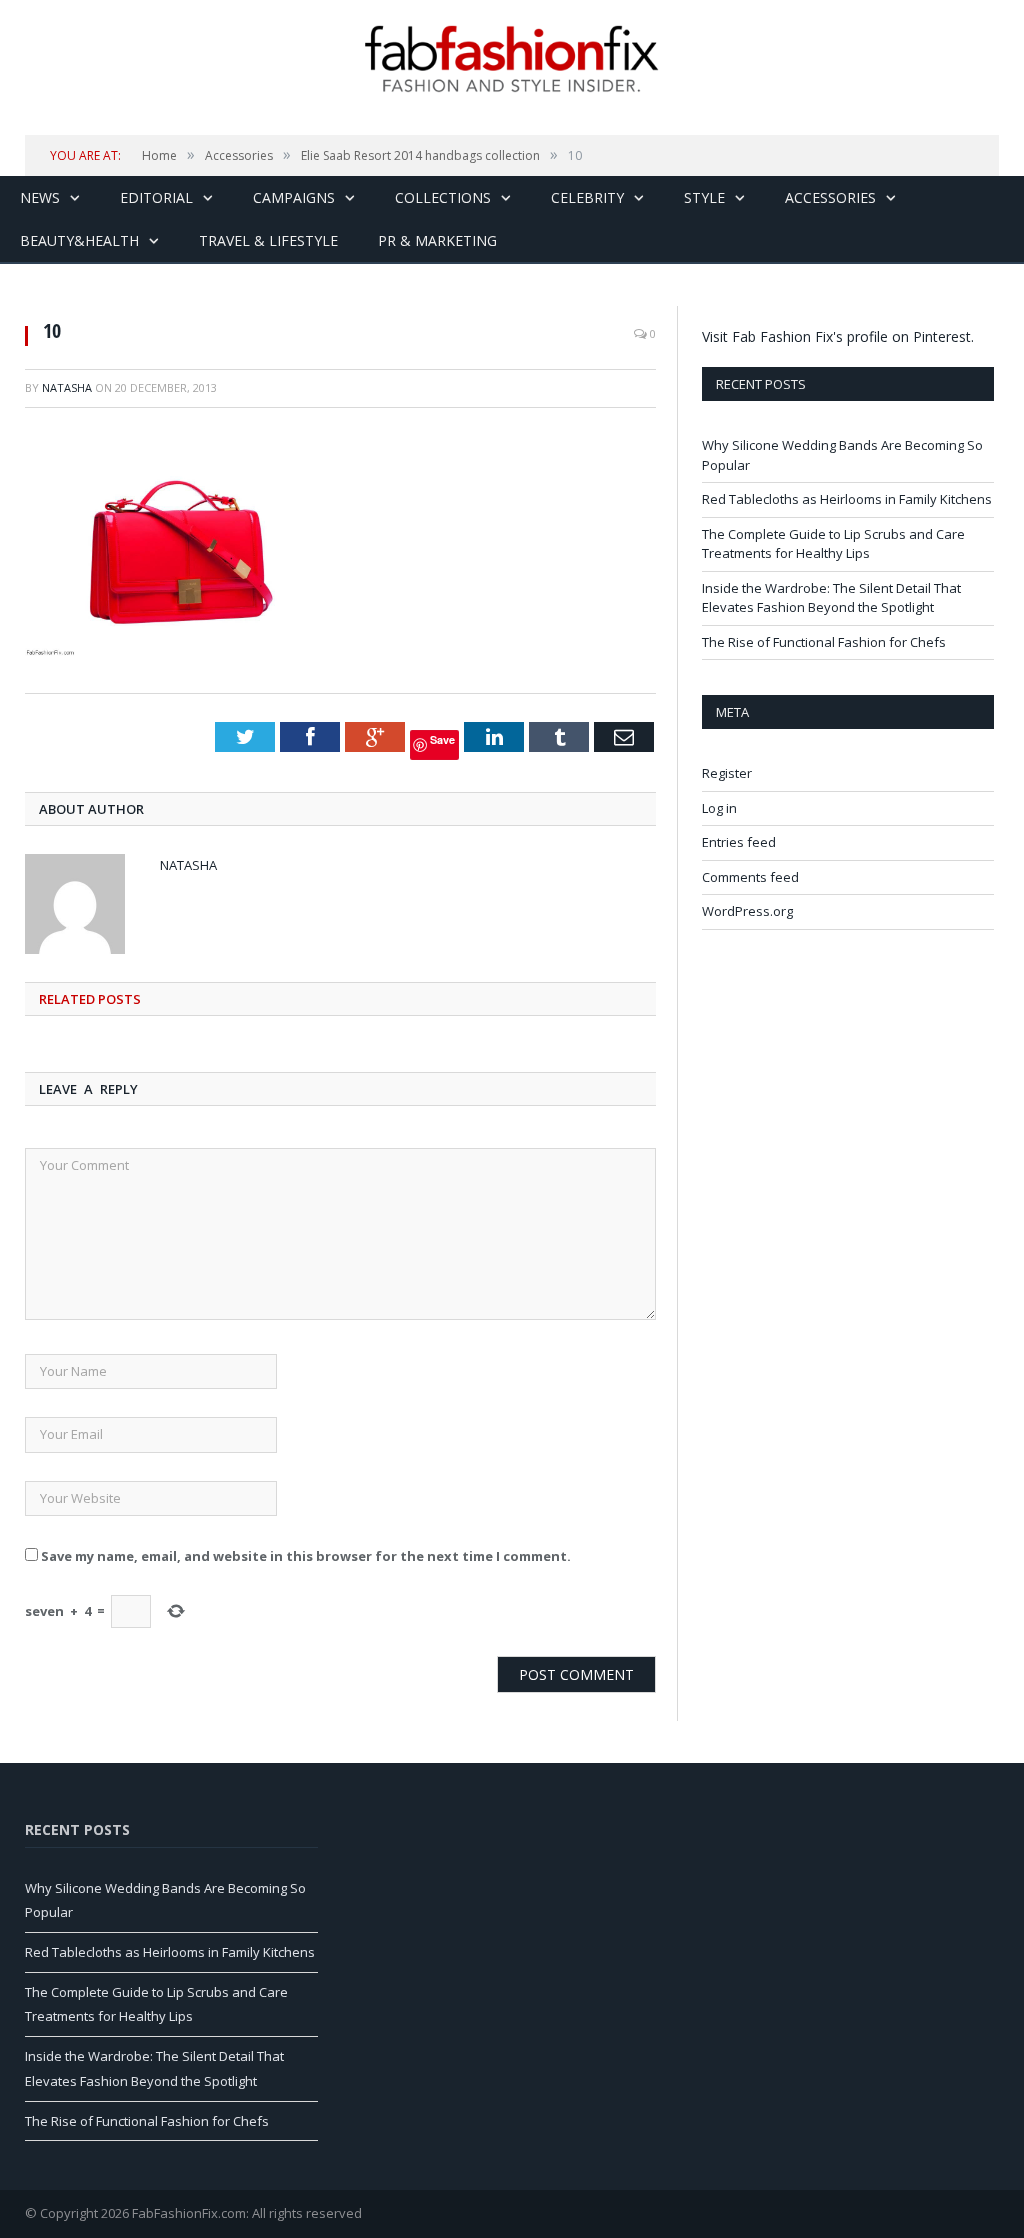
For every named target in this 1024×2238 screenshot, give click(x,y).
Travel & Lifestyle (268, 240)
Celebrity (587, 197)
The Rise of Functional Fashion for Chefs (824, 642)
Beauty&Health (79, 240)
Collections (443, 197)
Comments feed (750, 877)
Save (442, 739)
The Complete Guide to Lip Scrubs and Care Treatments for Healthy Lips (833, 544)
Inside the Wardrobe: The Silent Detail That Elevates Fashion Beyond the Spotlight (831, 598)
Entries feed (739, 842)
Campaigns (294, 197)
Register (727, 773)
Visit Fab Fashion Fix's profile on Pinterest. (838, 336)
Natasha (67, 387)
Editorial (156, 197)
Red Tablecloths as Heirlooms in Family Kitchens (847, 499)
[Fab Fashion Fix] (512, 59)
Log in (719, 808)
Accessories (830, 197)
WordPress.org (747, 911)
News (40, 197)
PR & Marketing (437, 240)
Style (704, 197)
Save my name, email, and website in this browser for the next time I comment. (306, 1556)
